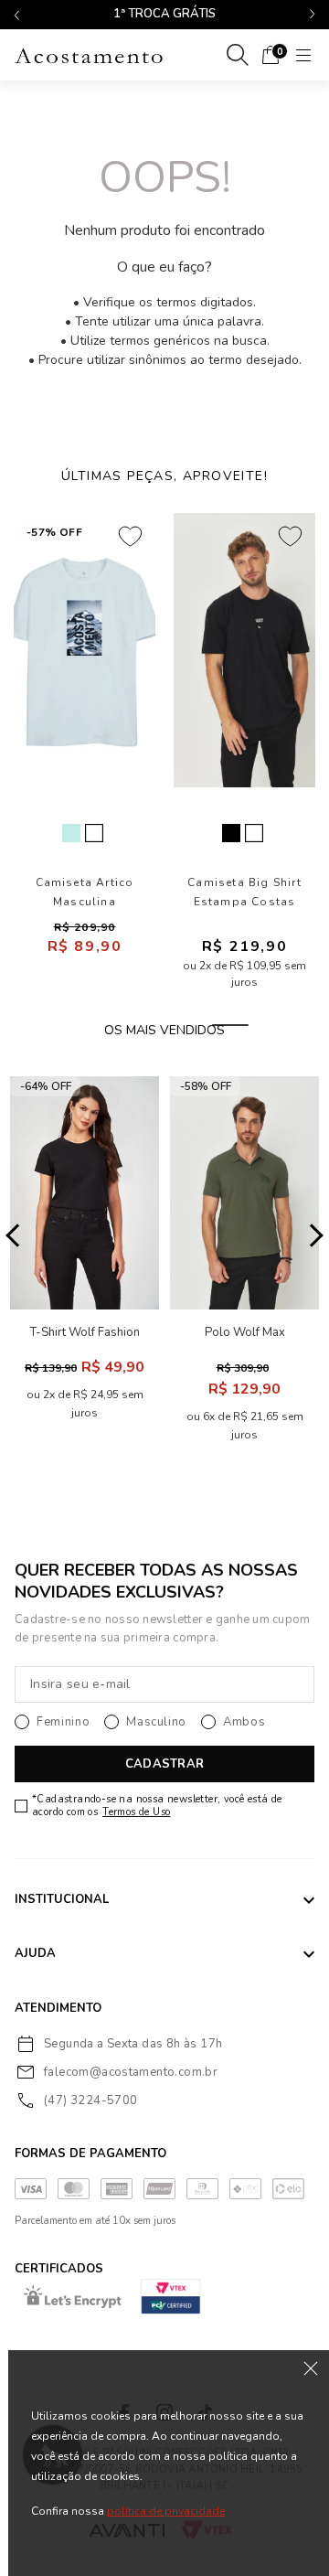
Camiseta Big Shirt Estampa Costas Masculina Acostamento (244, 893)
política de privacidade (166, 2511)
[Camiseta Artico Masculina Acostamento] (85, 650)
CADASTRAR (164, 1764)
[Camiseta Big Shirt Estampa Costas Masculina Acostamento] (244, 650)
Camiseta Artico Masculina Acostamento (85, 893)
